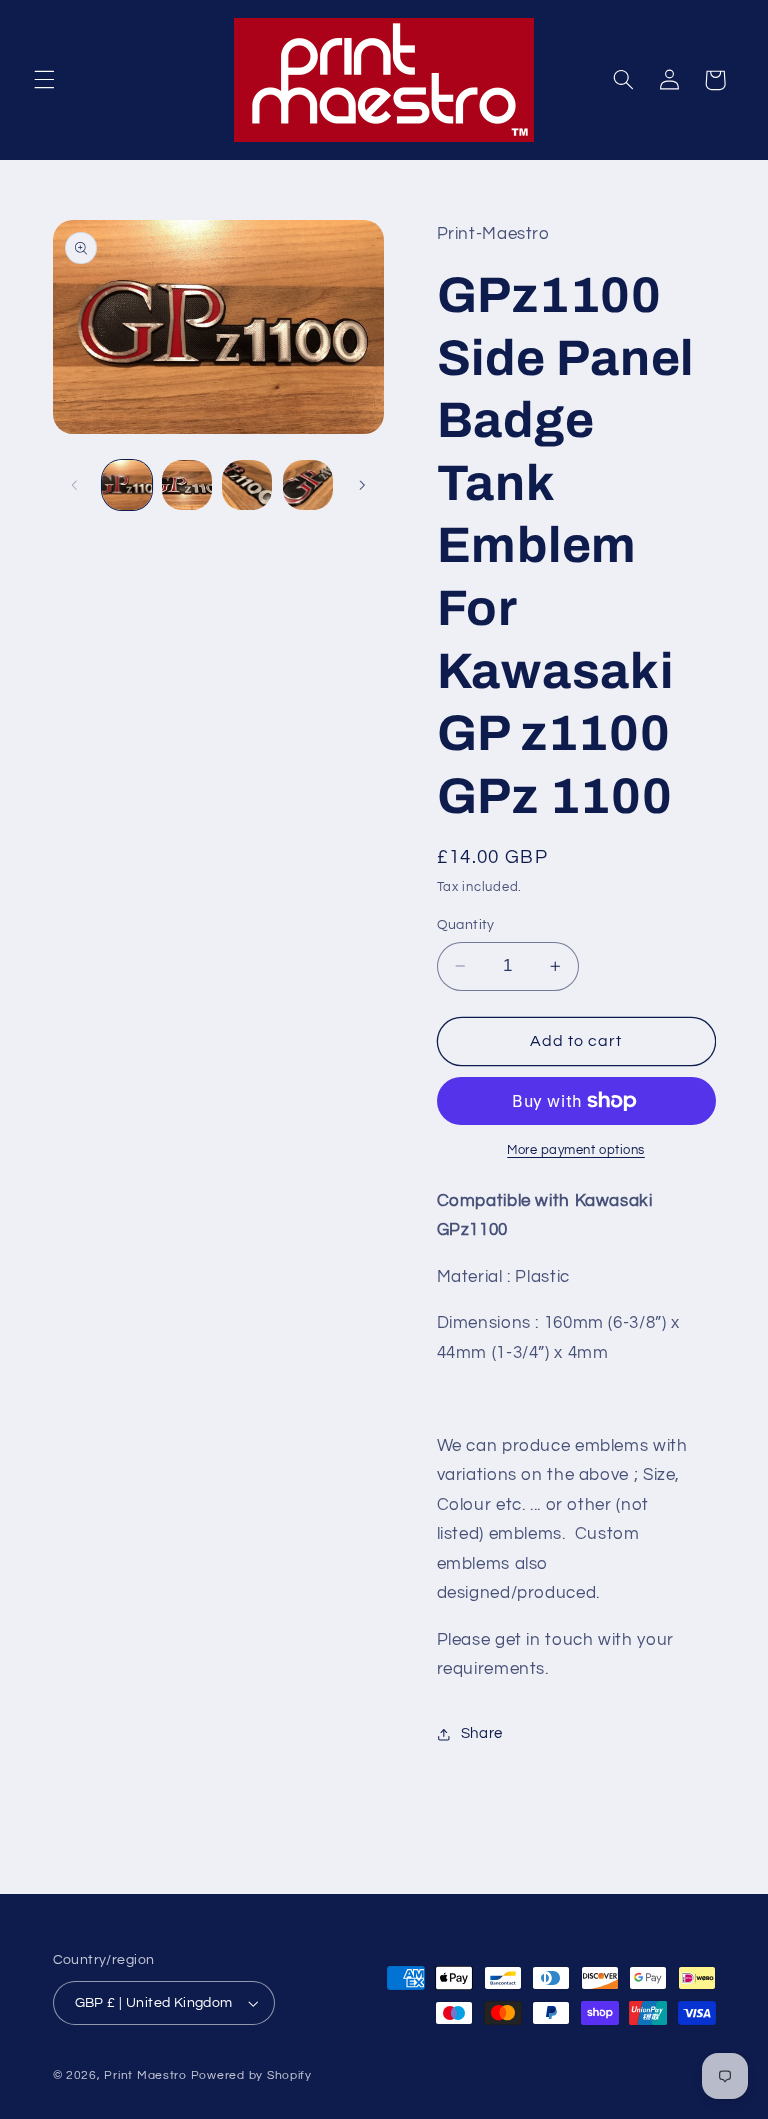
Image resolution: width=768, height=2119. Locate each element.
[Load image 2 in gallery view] (187, 485)
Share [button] (482, 1733)
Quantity (466, 925)
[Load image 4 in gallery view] (308, 485)
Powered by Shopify (251, 2075)
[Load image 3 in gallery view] (247, 485)
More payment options (576, 1150)
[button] (44, 80)
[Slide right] (362, 485)
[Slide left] (75, 485)
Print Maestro (145, 2075)
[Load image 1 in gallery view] (127, 485)
